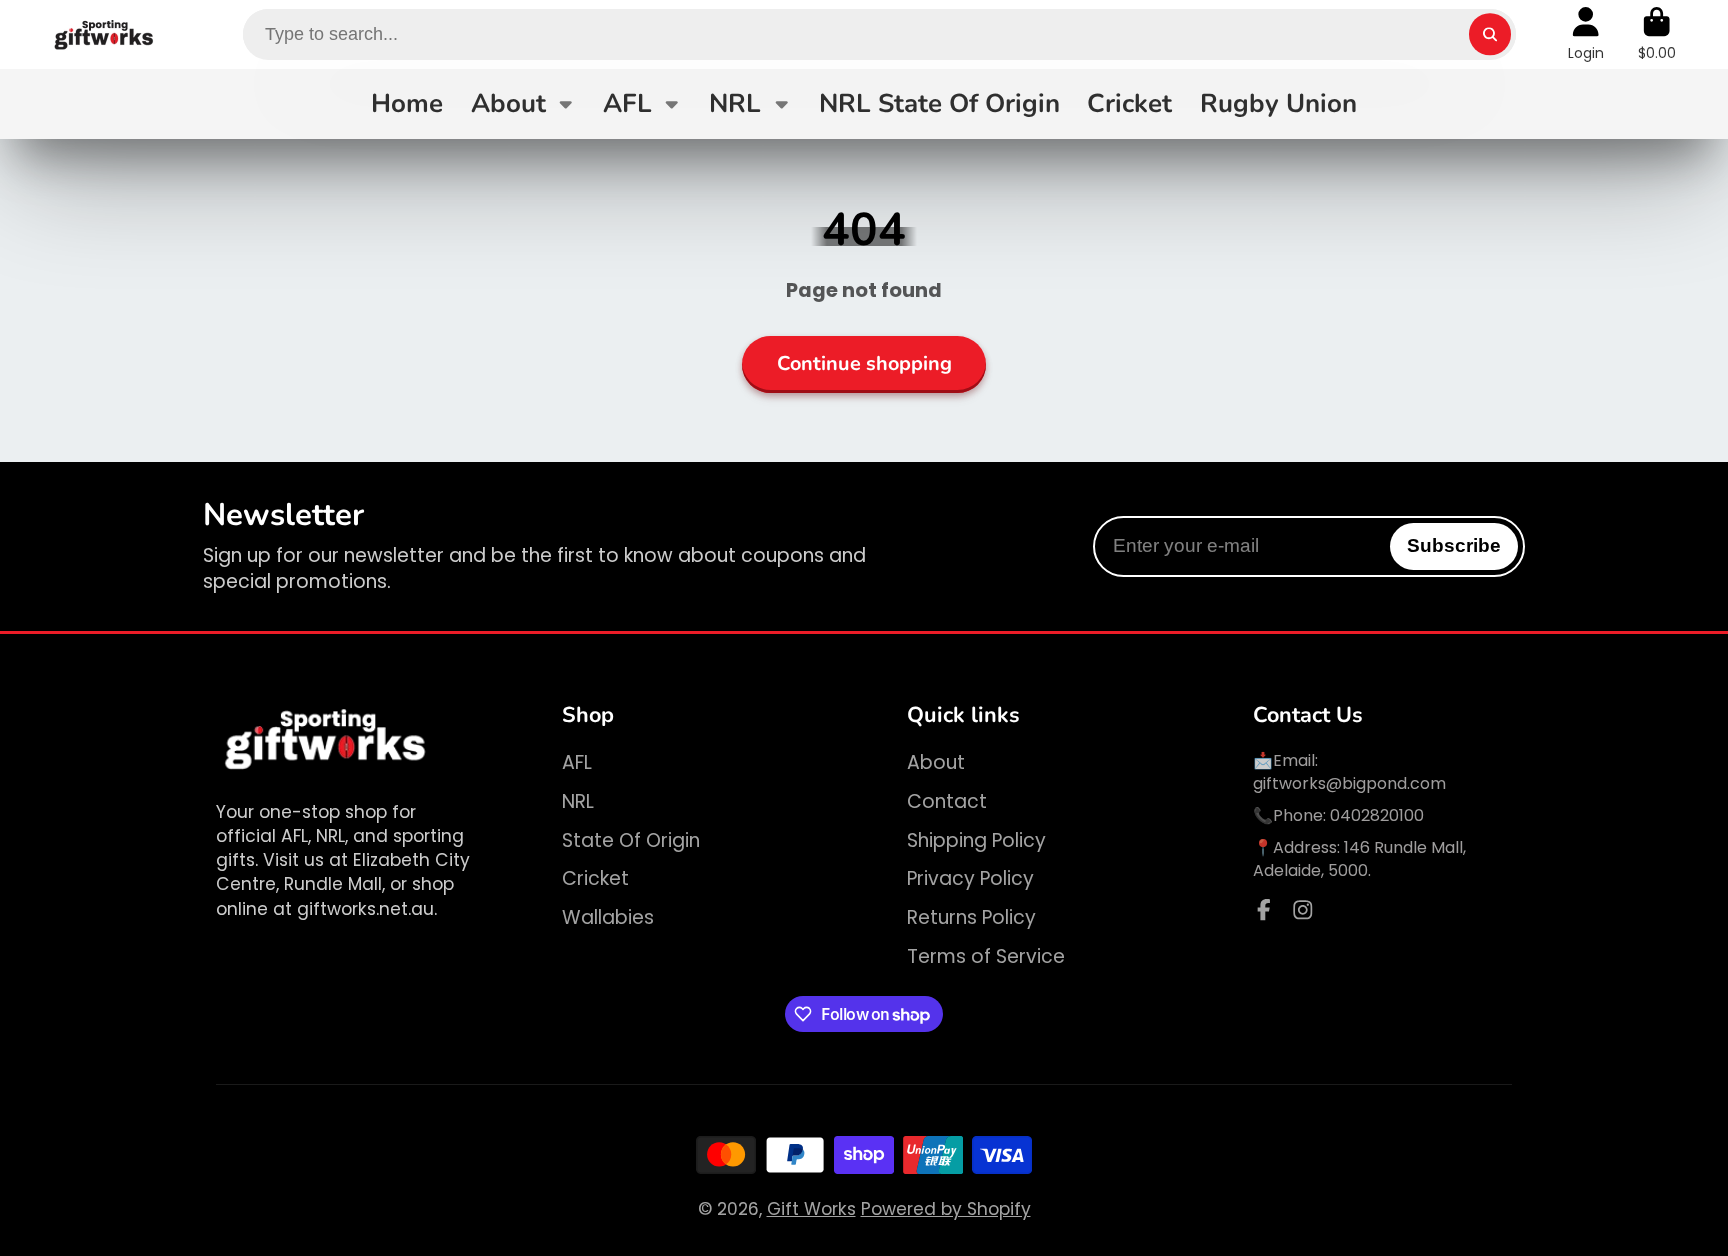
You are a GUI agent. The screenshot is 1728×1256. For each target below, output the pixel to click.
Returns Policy (971, 918)
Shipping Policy (976, 841)
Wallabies (608, 918)
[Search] (1489, 34)
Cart (1657, 34)
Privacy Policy (970, 879)
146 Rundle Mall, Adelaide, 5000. (1359, 858)
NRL (735, 103)
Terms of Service (986, 957)
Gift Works (811, 1209)
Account (1586, 34)
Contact (947, 802)
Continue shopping (864, 363)
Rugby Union (1278, 103)
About (508, 103)
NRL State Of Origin (939, 103)
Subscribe (1454, 545)
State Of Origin (631, 841)
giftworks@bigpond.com (1349, 783)
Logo (104, 34)
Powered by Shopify (946, 1209)
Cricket (1129, 103)
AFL (627, 103)
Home (407, 103)
